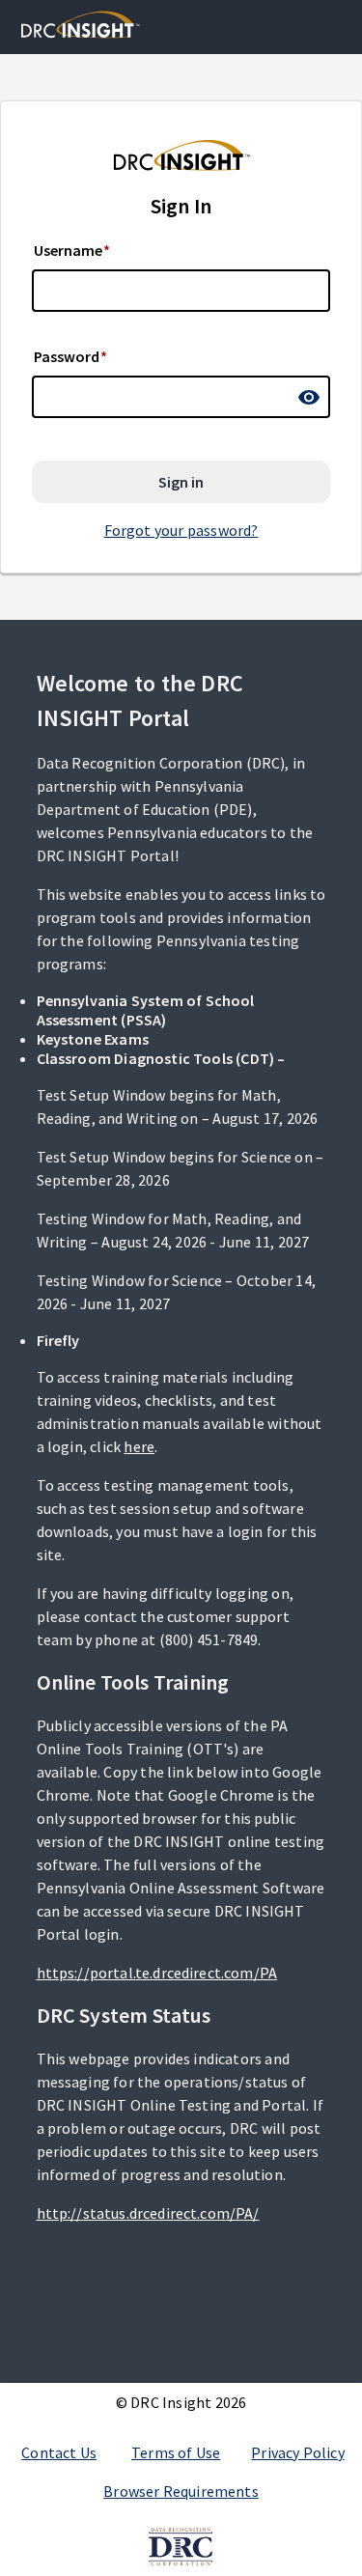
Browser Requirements (181, 2491)
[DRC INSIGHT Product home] (81, 25)
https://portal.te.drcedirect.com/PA (157, 1973)
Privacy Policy (297, 2452)
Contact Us (59, 2452)
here (139, 1446)
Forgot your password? (181, 530)
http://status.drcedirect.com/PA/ (148, 2213)
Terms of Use (176, 2452)
